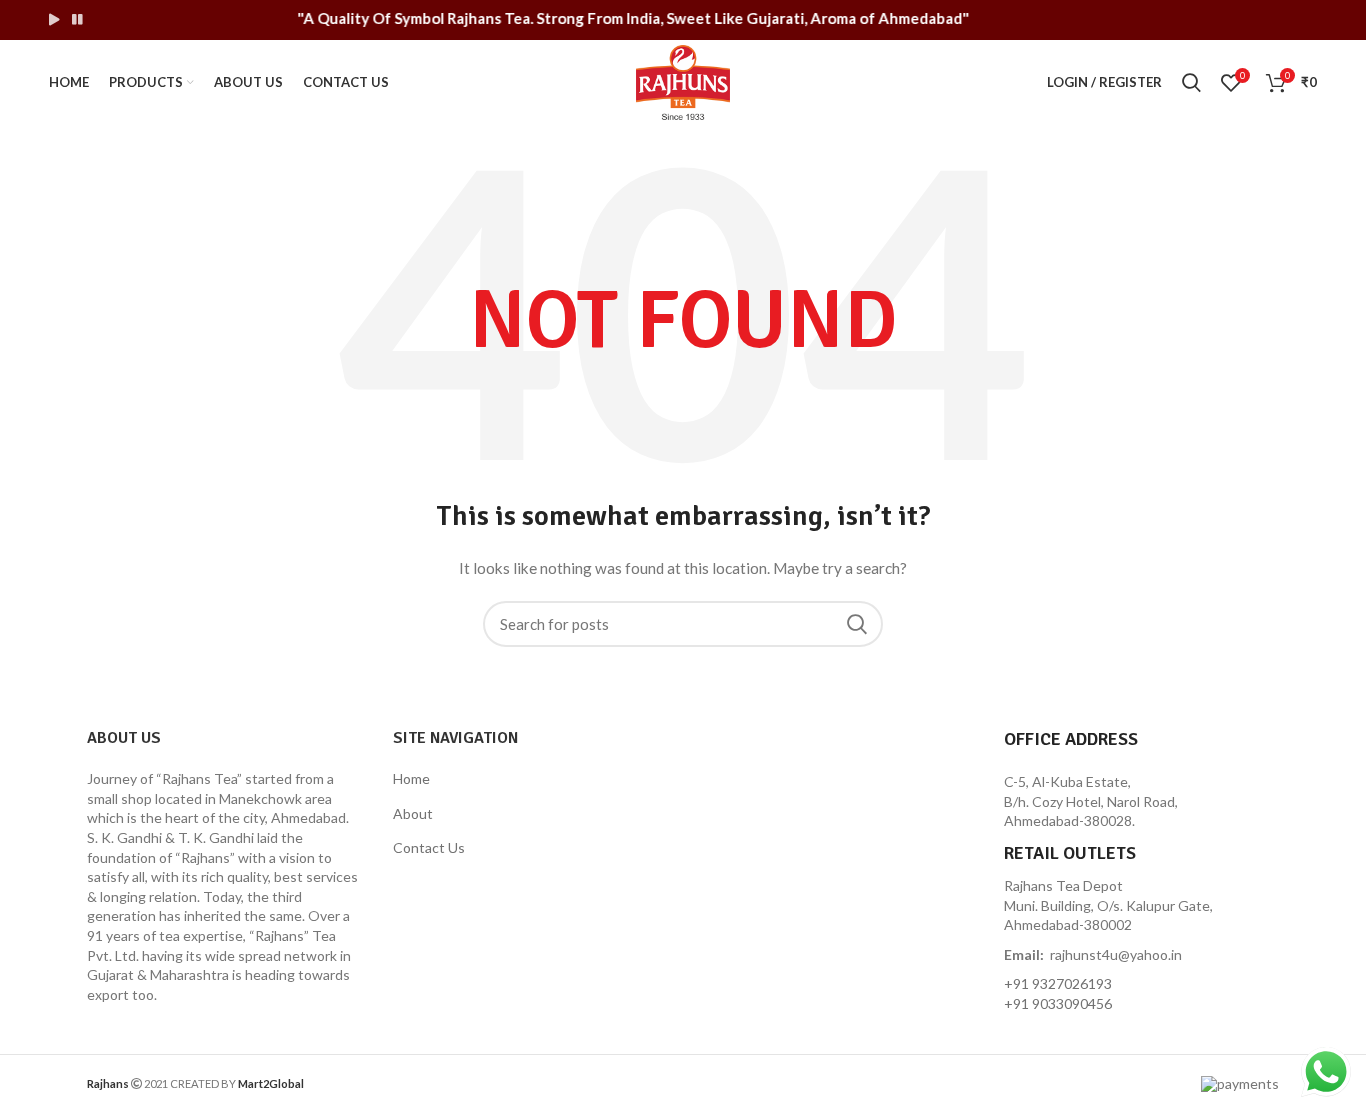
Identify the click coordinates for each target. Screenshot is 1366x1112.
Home (411, 778)
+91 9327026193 (1058, 983)
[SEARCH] (856, 624)
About (413, 813)
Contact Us (429, 847)
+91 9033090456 (1058, 1003)
